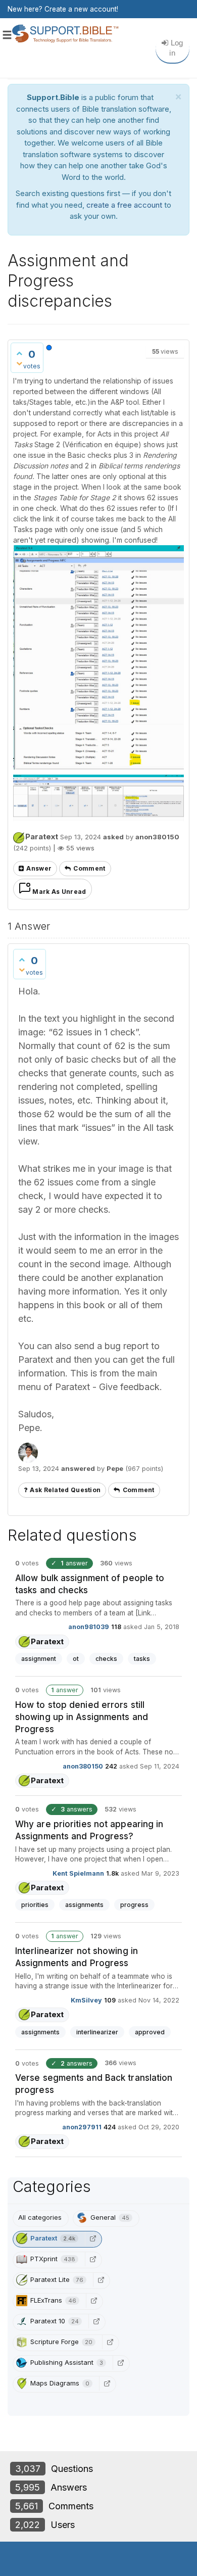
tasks (142, 1659)
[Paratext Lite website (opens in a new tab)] (101, 2280)
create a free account (124, 205)
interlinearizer (97, 2032)
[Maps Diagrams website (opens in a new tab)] (107, 2383)
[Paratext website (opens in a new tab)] (92, 2238)
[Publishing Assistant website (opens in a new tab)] (120, 2363)
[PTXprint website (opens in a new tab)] (92, 2259)
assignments (84, 1905)
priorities (35, 1905)
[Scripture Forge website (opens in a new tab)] (110, 2342)
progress (134, 1905)
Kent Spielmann (78, 1873)
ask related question (65, 1490)
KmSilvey (86, 2000)
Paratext (42, 837)
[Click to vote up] (19, 353)
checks (106, 1659)
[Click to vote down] (19, 363)
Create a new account (81, 9)
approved (150, 2032)
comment (89, 868)
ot (76, 1659)
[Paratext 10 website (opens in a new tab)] (96, 2321)
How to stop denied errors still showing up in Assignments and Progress (82, 1717)
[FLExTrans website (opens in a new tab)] (93, 2301)
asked (113, 837)
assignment (39, 1659)
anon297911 (82, 2127)
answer (39, 868)
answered (78, 1468)
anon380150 (83, 1766)
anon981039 (89, 1627)
